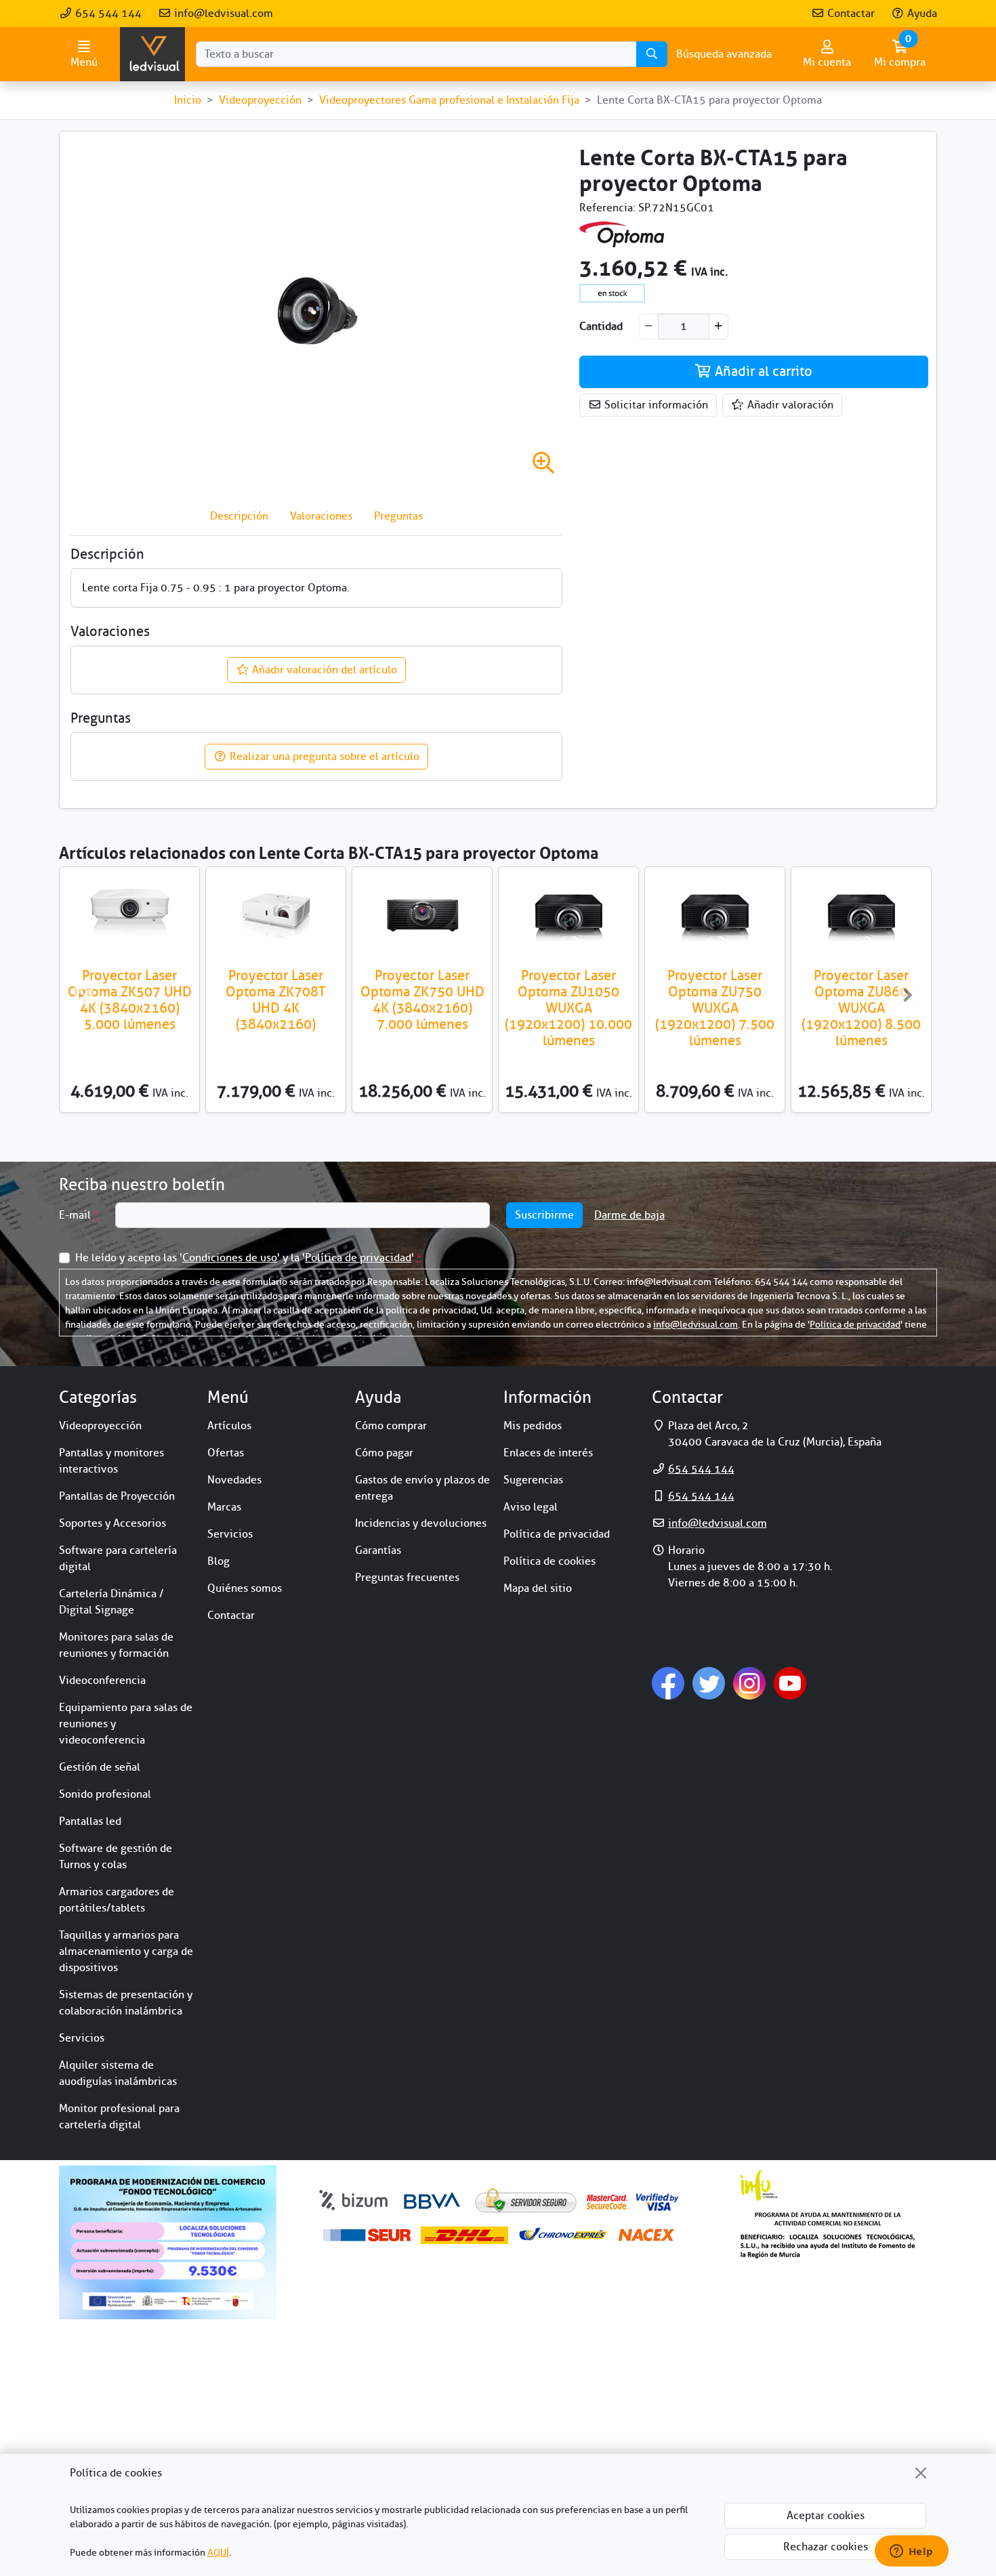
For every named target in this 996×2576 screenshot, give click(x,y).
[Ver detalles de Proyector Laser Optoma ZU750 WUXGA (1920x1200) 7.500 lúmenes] (715, 915)
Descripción (239, 516)
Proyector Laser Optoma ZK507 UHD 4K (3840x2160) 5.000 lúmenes (130, 1000)
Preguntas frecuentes (407, 1578)
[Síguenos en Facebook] (668, 1683)
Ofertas (226, 1453)
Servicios (82, 2038)
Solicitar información (655, 405)
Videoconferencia (102, 1681)
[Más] (719, 326)
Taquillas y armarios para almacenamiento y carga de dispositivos (126, 1951)
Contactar (850, 14)
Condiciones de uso (230, 1258)
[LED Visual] (152, 54)
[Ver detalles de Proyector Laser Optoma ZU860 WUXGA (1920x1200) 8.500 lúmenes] (861, 915)
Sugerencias (533, 1480)
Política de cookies (549, 1561)
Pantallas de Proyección (117, 1496)
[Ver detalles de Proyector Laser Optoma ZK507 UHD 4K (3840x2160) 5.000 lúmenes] (129, 915)
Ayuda (921, 14)
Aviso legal (531, 1507)
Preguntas (398, 516)
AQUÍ (218, 2553)
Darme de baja (629, 1215)
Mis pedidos (533, 1426)
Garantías (378, 1550)
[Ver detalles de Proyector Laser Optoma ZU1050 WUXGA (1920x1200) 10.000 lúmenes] (568, 915)
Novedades (234, 1480)
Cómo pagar (384, 1453)
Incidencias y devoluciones (421, 1523)
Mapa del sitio (538, 1588)
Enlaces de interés (548, 1453)
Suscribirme (544, 1215)
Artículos (229, 1426)
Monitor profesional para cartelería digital (119, 2117)
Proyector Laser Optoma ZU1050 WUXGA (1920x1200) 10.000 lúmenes (568, 1008)
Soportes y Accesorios (112, 1523)
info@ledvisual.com (222, 14)
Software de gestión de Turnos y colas (116, 1857)
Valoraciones (321, 516)
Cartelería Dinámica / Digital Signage (111, 1602)
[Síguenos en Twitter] (709, 1683)
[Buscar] (652, 54)
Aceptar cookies (826, 2516)
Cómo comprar (391, 1426)
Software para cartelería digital (118, 1559)
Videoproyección (100, 1426)
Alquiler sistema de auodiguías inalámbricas (118, 2073)
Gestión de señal (100, 1767)
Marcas (224, 1507)
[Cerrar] (921, 2473)
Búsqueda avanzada (724, 54)
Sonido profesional (105, 1794)
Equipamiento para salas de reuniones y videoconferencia (126, 1724)
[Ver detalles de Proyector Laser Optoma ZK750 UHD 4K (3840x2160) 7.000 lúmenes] (422, 915)
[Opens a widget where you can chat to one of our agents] (911, 2552)
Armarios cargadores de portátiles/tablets (117, 1900)
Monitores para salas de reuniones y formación (116, 1645)
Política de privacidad (358, 1258)
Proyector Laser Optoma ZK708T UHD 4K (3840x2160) (276, 1000)
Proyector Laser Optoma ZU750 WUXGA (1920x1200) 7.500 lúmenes (715, 1008)
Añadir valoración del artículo (323, 670)
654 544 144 (107, 14)
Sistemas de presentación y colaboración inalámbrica (126, 2003)
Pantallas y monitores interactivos (111, 1461)
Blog (219, 1561)
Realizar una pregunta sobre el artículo (323, 757)
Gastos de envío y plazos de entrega (422, 1488)
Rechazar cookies (826, 2547)
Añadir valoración (789, 405)
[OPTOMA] (622, 234)
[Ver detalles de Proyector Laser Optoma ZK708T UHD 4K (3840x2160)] (276, 915)
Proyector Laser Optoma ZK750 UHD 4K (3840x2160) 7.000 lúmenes (422, 1000)
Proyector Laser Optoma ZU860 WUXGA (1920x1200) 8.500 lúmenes (861, 1008)
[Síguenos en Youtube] (790, 1683)
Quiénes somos (245, 1588)
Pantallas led (90, 1821)
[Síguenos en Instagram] (749, 1683)
